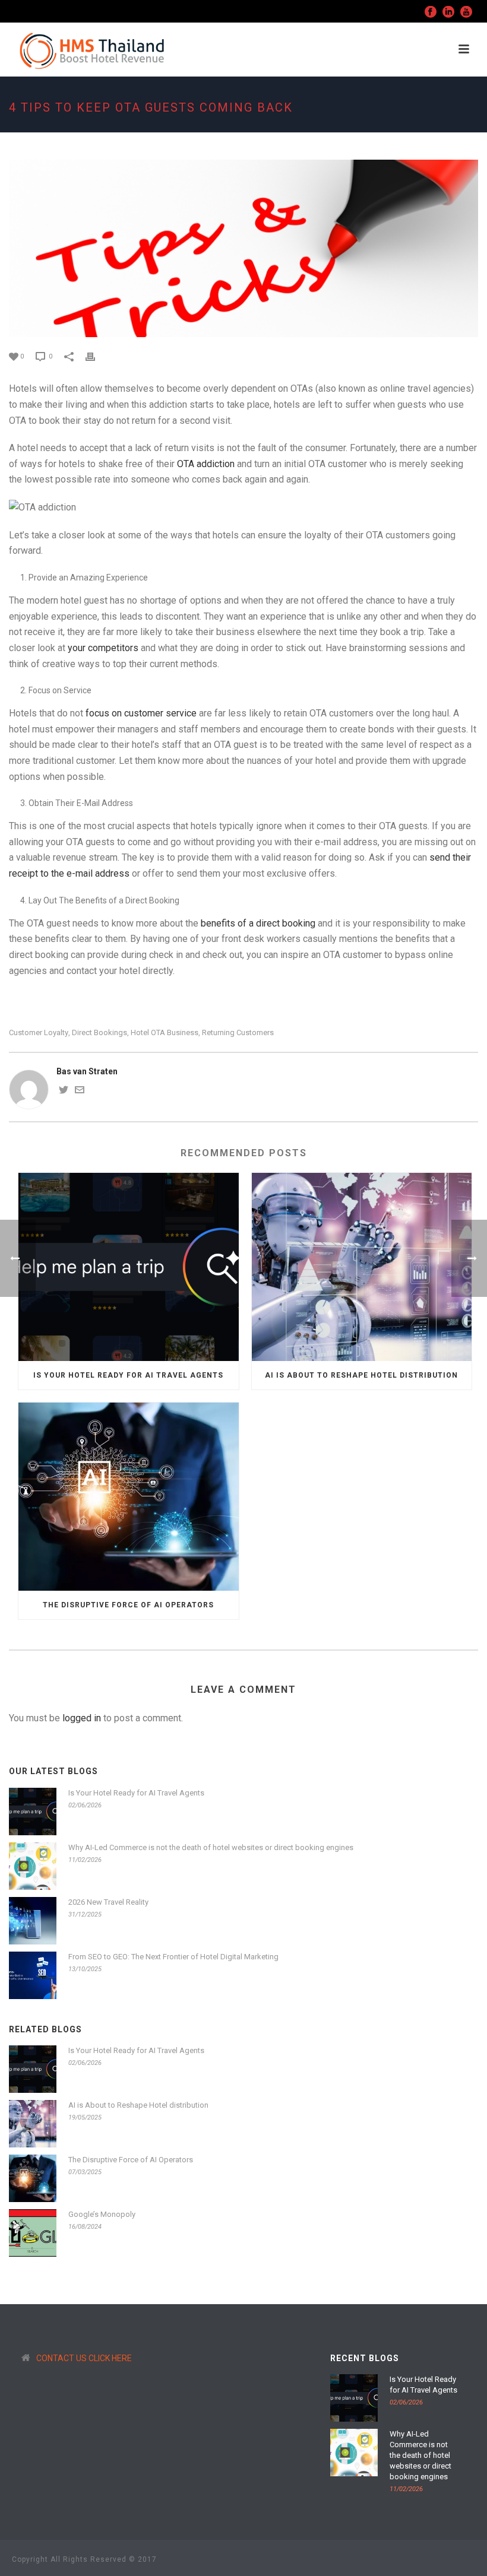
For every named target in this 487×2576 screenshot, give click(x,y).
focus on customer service (142, 713)
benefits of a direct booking (258, 923)
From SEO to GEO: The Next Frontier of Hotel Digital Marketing (173, 1957)
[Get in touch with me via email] (80, 1092)
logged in (82, 1718)
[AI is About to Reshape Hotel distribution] (362, 1267)
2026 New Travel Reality (108, 1902)
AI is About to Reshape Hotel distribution (361, 1375)
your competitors (103, 648)
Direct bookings (99, 1032)
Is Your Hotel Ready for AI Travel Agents (128, 1375)
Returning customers (238, 1032)
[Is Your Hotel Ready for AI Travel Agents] (129, 1267)
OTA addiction (206, 464)
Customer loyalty (39, 1032)
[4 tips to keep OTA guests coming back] (243, 248)
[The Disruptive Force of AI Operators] (129, 1497)
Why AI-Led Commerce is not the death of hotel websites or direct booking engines (211, 1847)
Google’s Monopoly (102, 2214)
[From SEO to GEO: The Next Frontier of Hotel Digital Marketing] (33, 1975)
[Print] (96, 356)
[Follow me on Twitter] (64, 1092)
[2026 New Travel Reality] (33, 1921)
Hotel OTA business (165, 1032)
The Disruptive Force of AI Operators (128, 1605)
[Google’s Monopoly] (33, 2233)
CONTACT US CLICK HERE (84, 2358)
